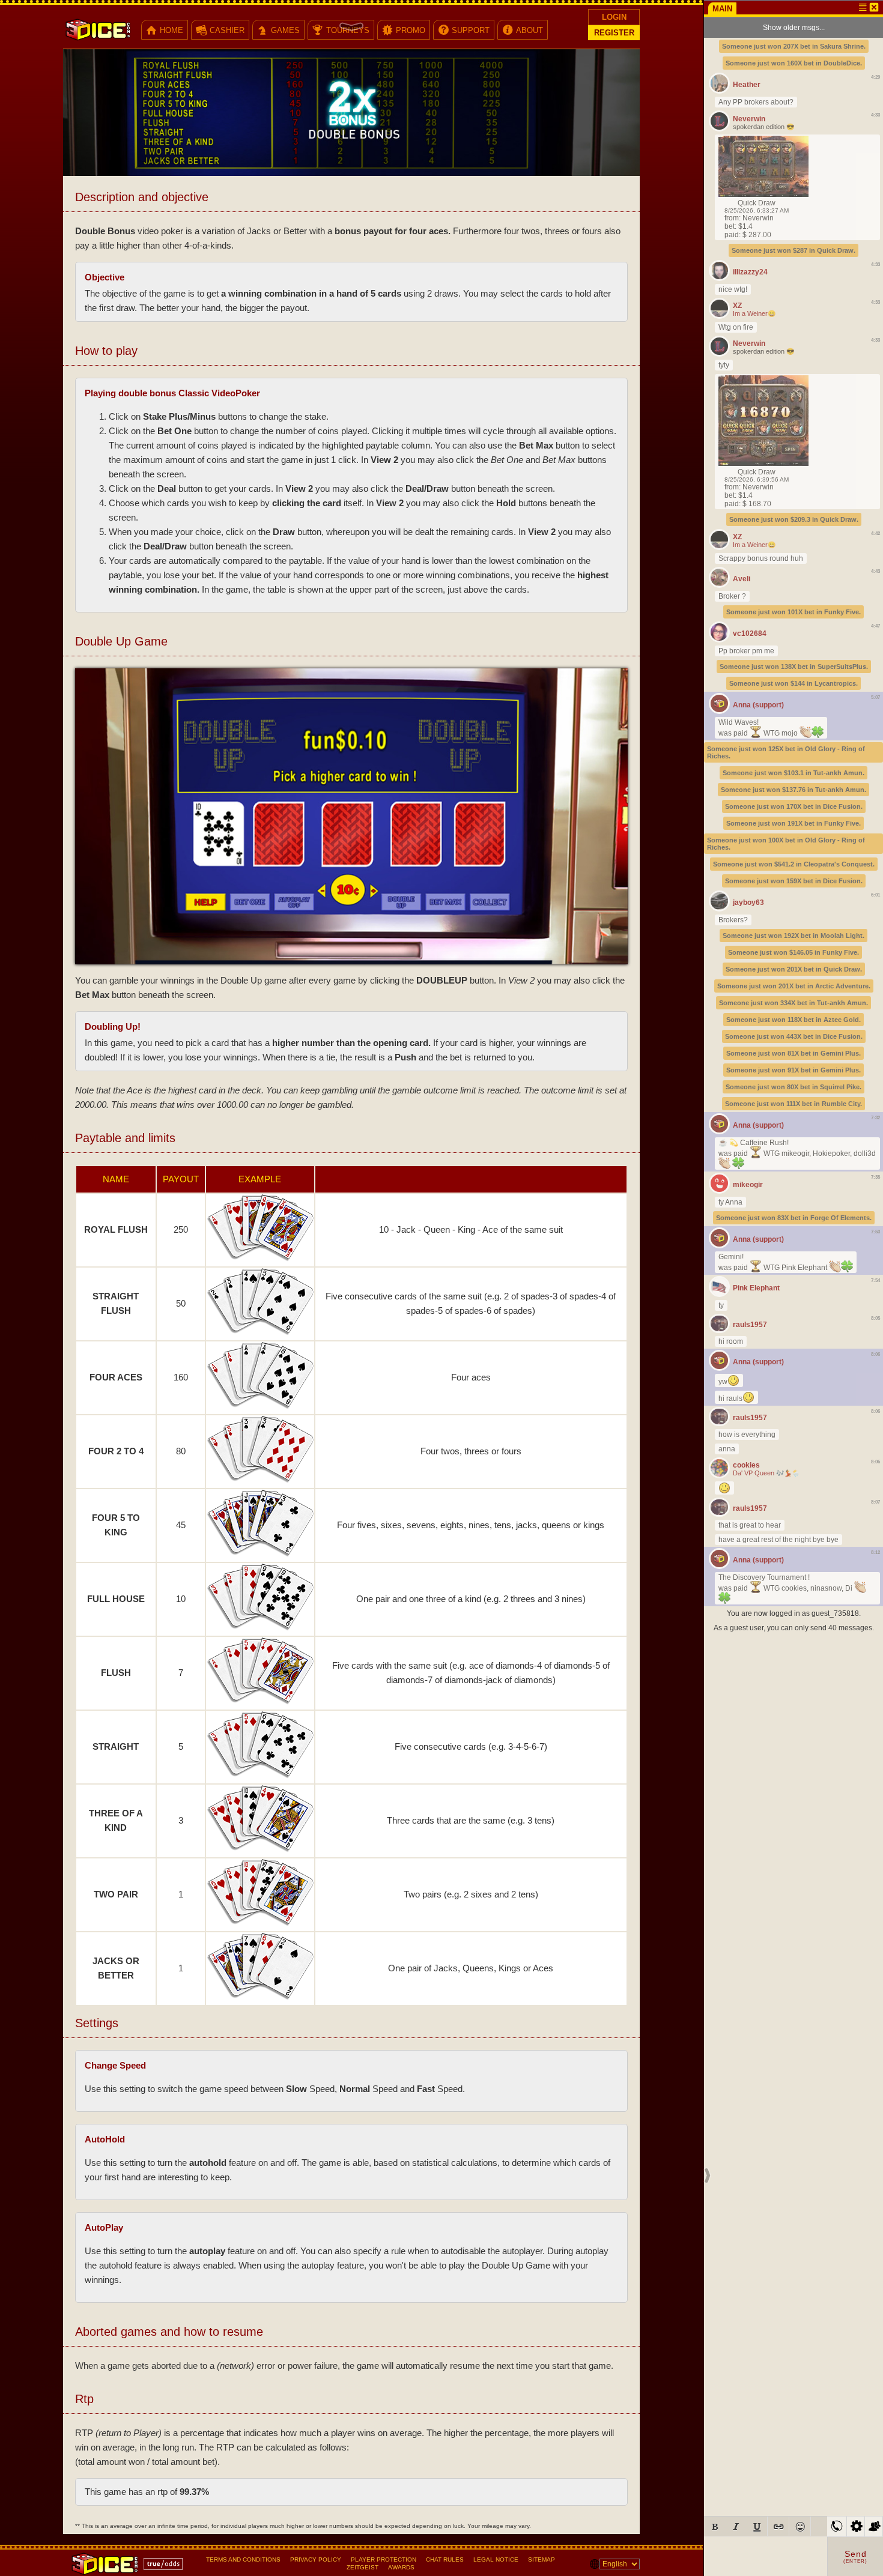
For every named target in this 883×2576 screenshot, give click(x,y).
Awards (401, 2567)
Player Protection (384, 2559)
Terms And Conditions (243, 2559)
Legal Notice (496, 2559)
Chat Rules (445, 2559)
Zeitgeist (363, 2567)
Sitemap (542, 2559)
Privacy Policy (316, 2559)
